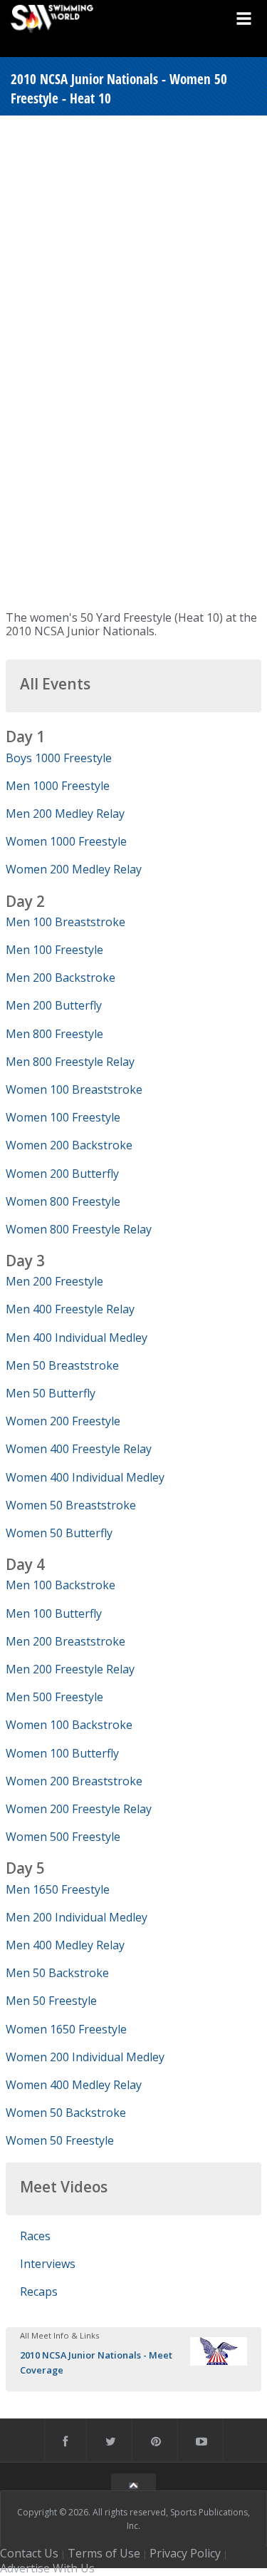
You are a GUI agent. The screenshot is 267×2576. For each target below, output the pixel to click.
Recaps (39, 2292)
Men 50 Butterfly (51, 1393)
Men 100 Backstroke (61, 1585)
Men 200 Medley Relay (65, 814)
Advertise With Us (47, 2568)
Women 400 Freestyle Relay (79, 1449)
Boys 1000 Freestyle (59, 758)
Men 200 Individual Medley (77, 1917)
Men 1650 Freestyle (58, 1889)
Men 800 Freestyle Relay (70, 1062)
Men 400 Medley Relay (65, 1945)
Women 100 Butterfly (62, 1753)
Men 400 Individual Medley (77, 1338)
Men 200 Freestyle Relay (70, 1669)
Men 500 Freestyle (54, 1697)
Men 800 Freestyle (54, 1034)
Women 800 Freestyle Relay (79, 1229)
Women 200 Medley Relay (74, 869)
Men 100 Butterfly (54, 1613)
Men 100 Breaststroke (66, 922)
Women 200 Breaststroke (74, 1781)
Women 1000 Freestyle (66, 841)
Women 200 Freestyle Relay (79, 1809)
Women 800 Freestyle (63, 1201)
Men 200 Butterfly (54, 1005)
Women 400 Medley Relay (74, 2085)
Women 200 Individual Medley (85, 2057)
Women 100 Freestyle (63, 1117)
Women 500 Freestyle (63, 1837)
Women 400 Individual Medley (85, 1477)
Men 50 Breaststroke (62, 1365)
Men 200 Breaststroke (66, 1641)
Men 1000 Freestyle (58, 786)
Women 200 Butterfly (62, 1174)
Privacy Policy (185, 2553)
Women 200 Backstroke (69, 1145)
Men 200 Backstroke (61, 977)
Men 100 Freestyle (54, 950)
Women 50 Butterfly (59, 1533)
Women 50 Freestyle (60, 2140)
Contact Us (29, 2553)
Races (35, 2236)
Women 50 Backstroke (66, 2113)
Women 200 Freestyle (63, 1421)
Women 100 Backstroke (69, 1725)
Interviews (48, 2264)
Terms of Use (104, 2553)
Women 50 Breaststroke (71, 1505)
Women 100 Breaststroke (74, 1089)
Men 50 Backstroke (57, 1973)
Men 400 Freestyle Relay (70, 1309)
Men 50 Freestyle (51, 2001)
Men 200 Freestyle (54, 1281)
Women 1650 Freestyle (66, 2029)
